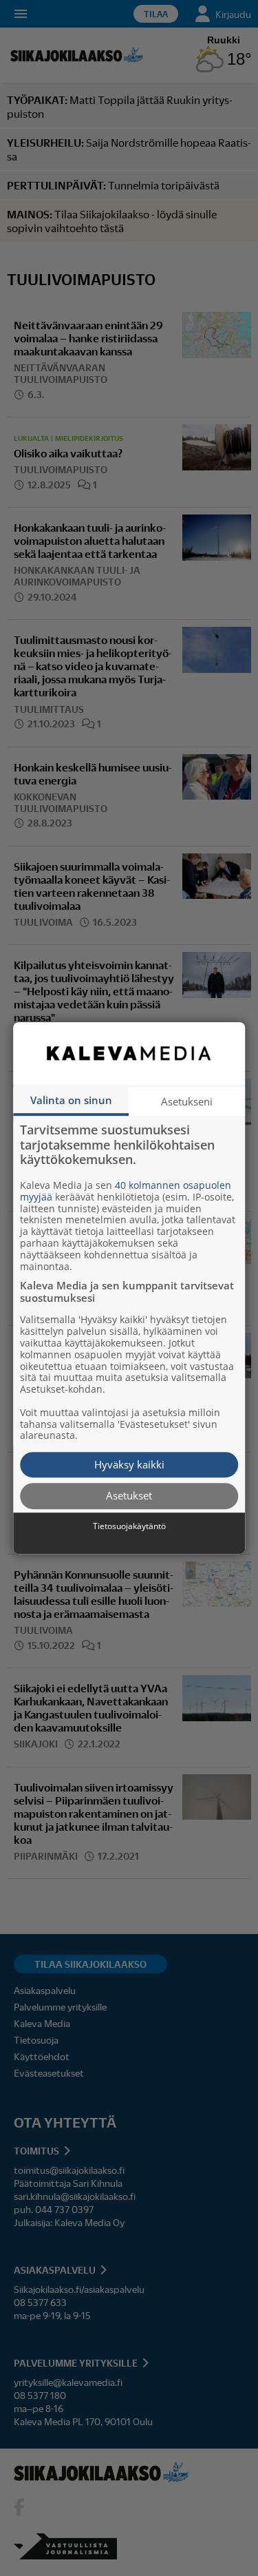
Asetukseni (187, 1101)
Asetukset (129, 1496)
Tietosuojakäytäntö (129, 1526)
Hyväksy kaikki (129, 1464)
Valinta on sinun (71, 1100)
